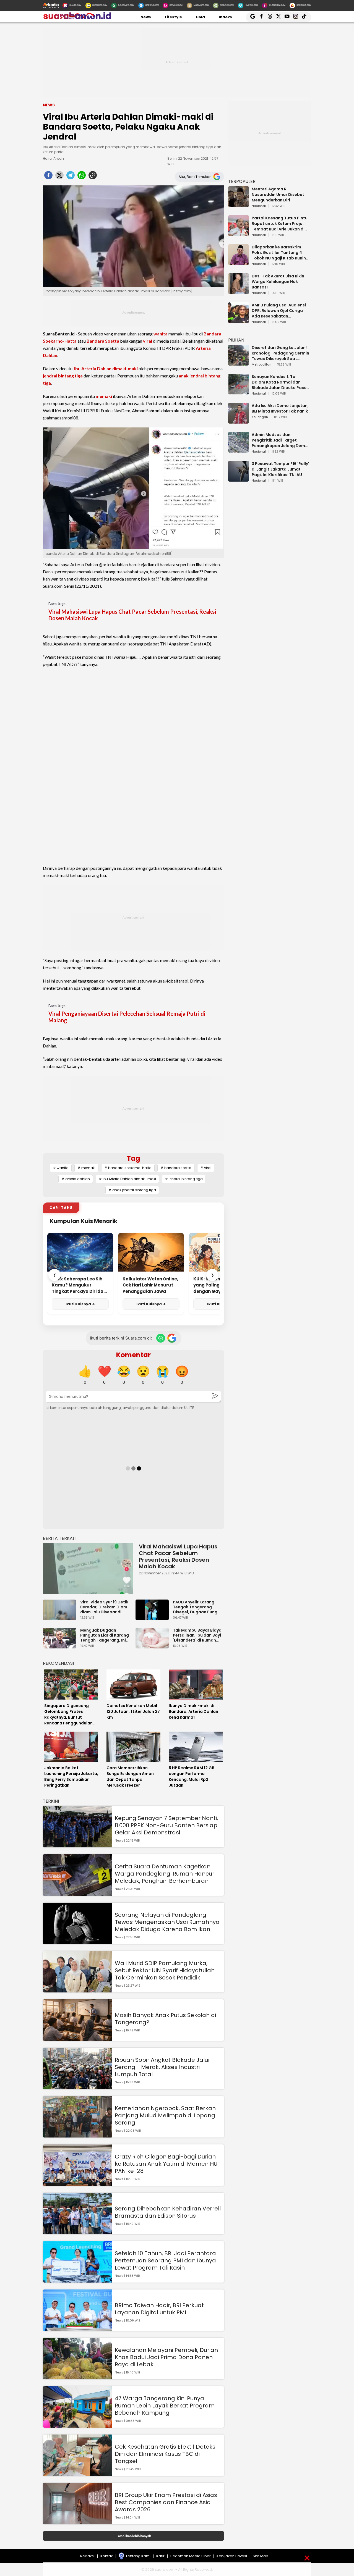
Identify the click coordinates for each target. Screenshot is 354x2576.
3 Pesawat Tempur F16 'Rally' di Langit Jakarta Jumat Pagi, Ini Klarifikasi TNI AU (280, 469)
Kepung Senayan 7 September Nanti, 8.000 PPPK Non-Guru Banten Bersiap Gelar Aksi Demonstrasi (166, 1825)
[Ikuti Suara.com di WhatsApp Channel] (161, 1338)
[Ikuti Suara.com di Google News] (172, 1338)
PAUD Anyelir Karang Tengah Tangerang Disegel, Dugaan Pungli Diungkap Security (196, 1607)
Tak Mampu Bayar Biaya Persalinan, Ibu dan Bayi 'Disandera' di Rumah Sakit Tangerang (197, 1635)
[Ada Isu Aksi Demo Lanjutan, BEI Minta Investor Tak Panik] (239, 421)
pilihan (236, 340)
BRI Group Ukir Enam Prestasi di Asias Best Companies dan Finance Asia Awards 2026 (166, 2502)
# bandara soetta (176, 1168)
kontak (107, 2556)
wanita (161, 334)
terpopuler (242, 181)
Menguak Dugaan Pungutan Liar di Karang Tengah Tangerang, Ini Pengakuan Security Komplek (105, 1635)
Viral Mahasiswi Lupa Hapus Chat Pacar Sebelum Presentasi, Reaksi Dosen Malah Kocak (132, 615)
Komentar (133, 1355)
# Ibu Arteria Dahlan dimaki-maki (127, 1179)
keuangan (260, 417)
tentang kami (138, 2556)
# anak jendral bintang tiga (132, 1190)
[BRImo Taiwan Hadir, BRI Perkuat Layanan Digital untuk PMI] (77, 2328)
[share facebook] (48, 177)
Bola (201, 17)
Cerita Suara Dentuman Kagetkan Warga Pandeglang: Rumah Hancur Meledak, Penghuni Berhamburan (165, 1874)
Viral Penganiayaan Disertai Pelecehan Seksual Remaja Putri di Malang (127, 1017)
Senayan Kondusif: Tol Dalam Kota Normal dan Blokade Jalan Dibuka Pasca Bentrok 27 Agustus (280, 382)
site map (261, 2556)
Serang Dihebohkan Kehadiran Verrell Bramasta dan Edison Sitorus (168, 2212)
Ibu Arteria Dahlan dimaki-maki (106, 368)
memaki (104, 396)
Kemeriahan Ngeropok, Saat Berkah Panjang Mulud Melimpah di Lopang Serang (165, 2115)
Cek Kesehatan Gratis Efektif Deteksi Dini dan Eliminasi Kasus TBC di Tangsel (166, 2454)
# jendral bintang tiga (184, 1179)
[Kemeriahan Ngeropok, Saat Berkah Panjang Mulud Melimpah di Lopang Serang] (77, 2135)
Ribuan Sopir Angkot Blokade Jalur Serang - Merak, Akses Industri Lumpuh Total (162, 2067)
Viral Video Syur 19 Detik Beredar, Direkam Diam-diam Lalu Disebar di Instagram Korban (105, 1607)
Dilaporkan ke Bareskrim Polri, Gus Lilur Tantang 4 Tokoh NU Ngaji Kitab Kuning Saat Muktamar (280, 253)
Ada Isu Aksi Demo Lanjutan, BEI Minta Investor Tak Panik (280, 408)
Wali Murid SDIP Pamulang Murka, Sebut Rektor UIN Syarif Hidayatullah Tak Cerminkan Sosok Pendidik (165, 1970)
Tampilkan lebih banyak (133, 2536)
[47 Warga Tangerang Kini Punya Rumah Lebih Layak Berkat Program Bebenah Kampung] (77, 2425)
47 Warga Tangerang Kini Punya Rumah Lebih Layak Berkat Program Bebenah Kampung (165, 2406)
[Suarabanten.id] (77, 19)
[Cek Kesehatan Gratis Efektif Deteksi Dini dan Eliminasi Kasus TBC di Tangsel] (77, 2473)
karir (160, 2556)
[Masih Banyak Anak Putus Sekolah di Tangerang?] (77, 2038)
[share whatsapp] (82, 177)
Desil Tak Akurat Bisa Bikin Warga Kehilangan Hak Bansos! (278, 282)
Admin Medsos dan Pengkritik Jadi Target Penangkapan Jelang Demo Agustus (280, 440)
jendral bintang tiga (63, 376)
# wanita (61, 1168)
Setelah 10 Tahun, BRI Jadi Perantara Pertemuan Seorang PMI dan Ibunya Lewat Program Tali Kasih (165, 2260)
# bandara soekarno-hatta (128, 1168)
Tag (133, 1158)
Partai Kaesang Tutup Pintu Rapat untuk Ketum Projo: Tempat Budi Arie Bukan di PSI (280, 224)
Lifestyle (173, 17)
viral (148, 341)
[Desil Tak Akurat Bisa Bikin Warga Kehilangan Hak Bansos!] (239, 291)
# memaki (86, 1168)
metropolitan (261, 365)
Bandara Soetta (103, 341)
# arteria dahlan (76, 1179)
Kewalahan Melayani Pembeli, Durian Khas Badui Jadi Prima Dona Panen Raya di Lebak (166, 2357)
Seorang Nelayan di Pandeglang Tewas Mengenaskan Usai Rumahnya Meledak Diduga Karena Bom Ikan (167, 1922)
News (146, 17)
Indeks (225, 17)
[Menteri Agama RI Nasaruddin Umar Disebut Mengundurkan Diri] (239, 204)
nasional (259, 206)
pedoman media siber (191, 2556)
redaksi (87, 2556)
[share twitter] (59, 177)
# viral (206, 1168)
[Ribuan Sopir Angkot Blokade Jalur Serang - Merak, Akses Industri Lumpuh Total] (77, 2087)
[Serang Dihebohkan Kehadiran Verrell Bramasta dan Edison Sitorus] (77, 2232)
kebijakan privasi (232, 2556)
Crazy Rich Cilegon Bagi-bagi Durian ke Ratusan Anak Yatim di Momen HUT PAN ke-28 (168, 2164)
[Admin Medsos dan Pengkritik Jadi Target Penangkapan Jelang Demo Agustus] (239, 450)
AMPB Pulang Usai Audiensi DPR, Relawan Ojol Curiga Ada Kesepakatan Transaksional (279, 311)
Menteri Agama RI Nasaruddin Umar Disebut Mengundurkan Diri (278, 195)
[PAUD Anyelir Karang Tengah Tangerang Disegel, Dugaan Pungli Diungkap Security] (153, 1618)
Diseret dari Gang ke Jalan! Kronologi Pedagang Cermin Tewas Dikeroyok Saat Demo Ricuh (280, 353)
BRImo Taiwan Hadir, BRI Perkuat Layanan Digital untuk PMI (159, 2309)
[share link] (93, 177)
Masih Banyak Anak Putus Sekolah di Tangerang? (165, 2019)
